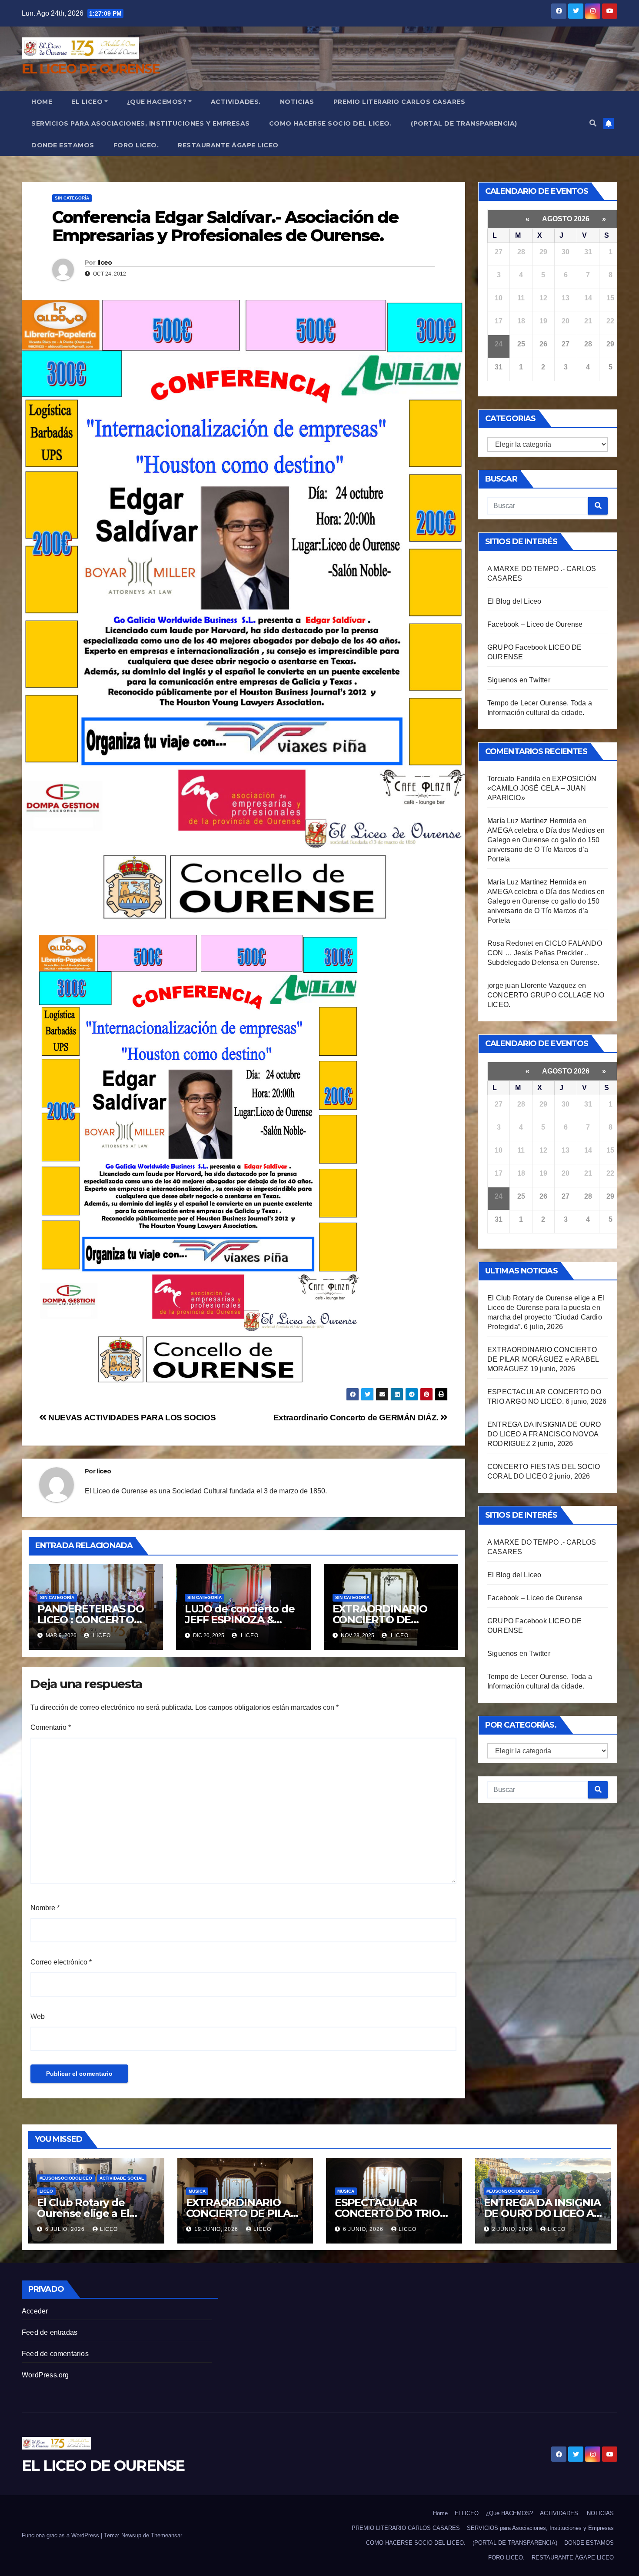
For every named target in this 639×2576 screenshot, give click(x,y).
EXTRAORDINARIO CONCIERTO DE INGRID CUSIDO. (380, 1620)
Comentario (51, 1727)
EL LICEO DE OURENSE (91, 69)
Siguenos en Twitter (519, 680)
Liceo (46, 2191)
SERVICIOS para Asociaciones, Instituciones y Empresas (141, 123)
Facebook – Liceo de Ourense (535, 624)
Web (38, 2016)
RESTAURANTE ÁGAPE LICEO (228, 145)
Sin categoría (72, 198)
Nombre (45, 1908)
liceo (105, 263)
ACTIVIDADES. (236, 102)
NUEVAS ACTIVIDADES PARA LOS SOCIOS (131, 1418)
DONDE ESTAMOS (63, 145)
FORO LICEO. (136, 145)
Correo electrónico (61, 1962)
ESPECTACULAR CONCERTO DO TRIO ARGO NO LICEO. (387, 2213)
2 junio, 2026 (513, 2229)
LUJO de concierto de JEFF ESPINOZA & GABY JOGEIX (240, 1620)
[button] (593, 123)
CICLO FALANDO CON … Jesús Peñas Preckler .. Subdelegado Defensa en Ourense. (545, 953)
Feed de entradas (50, 2332)
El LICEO (87, 102)
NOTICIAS (297, 102)
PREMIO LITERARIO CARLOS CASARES (399, 102)
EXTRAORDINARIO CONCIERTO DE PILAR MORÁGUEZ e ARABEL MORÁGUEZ (543, 1359)
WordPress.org (45, 2375)
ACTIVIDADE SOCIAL (122, 2178)
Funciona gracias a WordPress (61, 2535)
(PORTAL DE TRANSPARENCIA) (464, 123)
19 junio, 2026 (217, 2229)
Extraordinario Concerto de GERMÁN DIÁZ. (357, 1418)
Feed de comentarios (55, 2354)
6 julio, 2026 (66, 2229)
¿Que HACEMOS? (157, 102)
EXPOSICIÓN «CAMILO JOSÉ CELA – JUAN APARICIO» (542, 788)
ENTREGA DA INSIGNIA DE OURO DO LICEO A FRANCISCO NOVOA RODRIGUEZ (544, 1434)
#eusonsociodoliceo (66, 2178)
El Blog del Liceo (514, 601)
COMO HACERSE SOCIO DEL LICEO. (331, 123)
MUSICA (197, 2191)
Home (42, 102)
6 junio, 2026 (364, 2229)
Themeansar (166, 2535)
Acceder (35, 2311)
